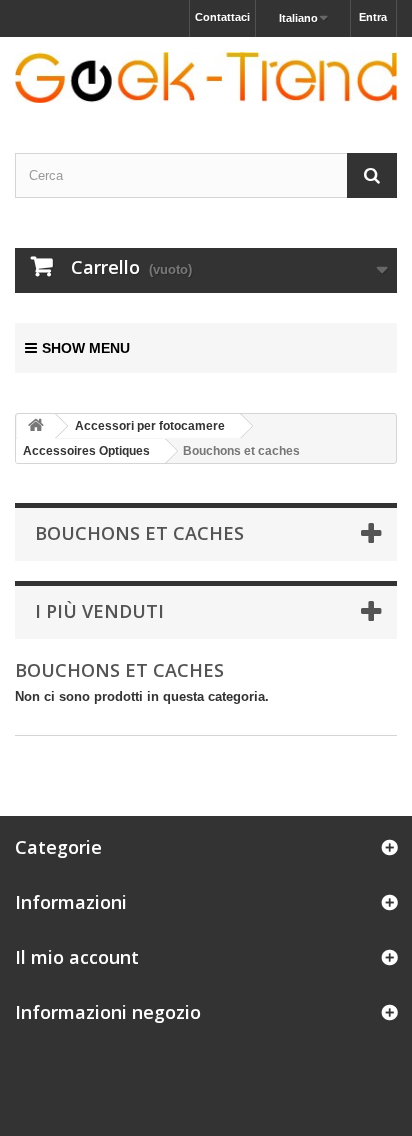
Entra (373, 17)
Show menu (86, 348)
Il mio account (77, 957)
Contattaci (222, 17)
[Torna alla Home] (36, 426)
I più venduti (99, 611)
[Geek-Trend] (206, 77)
